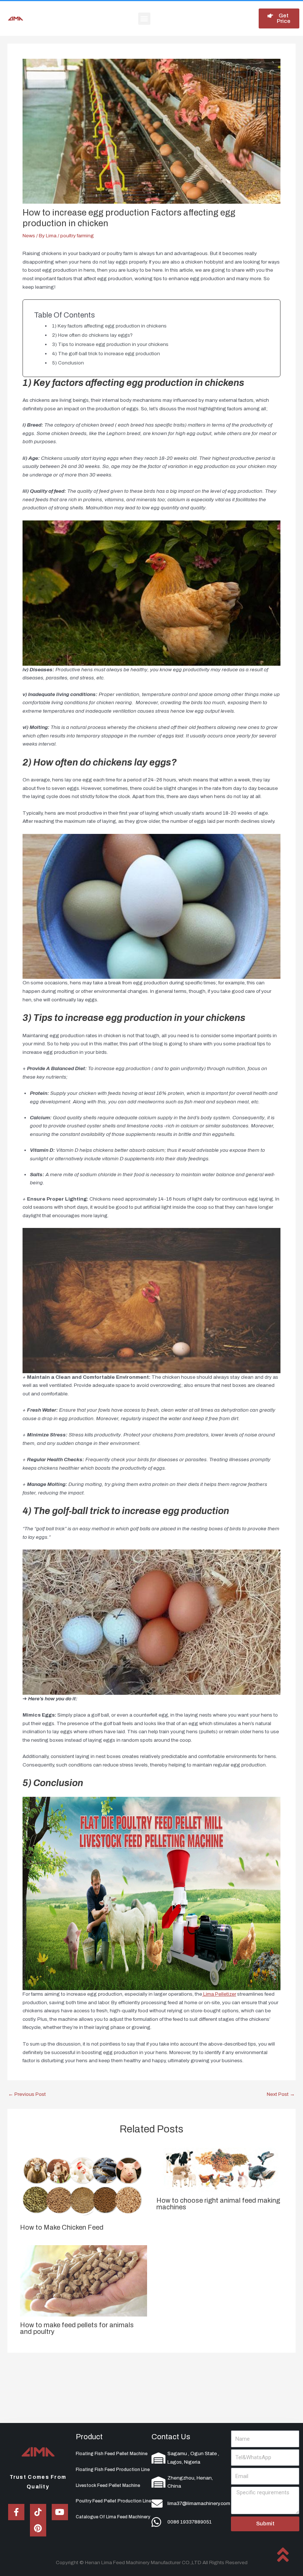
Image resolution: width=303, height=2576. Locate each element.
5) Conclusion (68, 363)
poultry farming (77, 236)
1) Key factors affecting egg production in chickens (109, 326)
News (29, 236)
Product (89, 2437)
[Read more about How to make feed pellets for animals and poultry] (83, 2280)
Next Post (281, 2094)
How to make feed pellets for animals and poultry (77, 2328)
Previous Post (27, 2094)
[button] (144, 19)
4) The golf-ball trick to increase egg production (106, 354)
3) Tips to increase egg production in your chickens (110, 344)
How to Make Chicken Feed (62, 2227)
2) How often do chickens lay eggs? (92, 335)
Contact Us (171, 2437)
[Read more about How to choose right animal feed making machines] (220, 2170)
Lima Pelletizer (219, 1994)
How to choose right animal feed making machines (218, 2204)
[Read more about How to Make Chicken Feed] (83, 2183)
